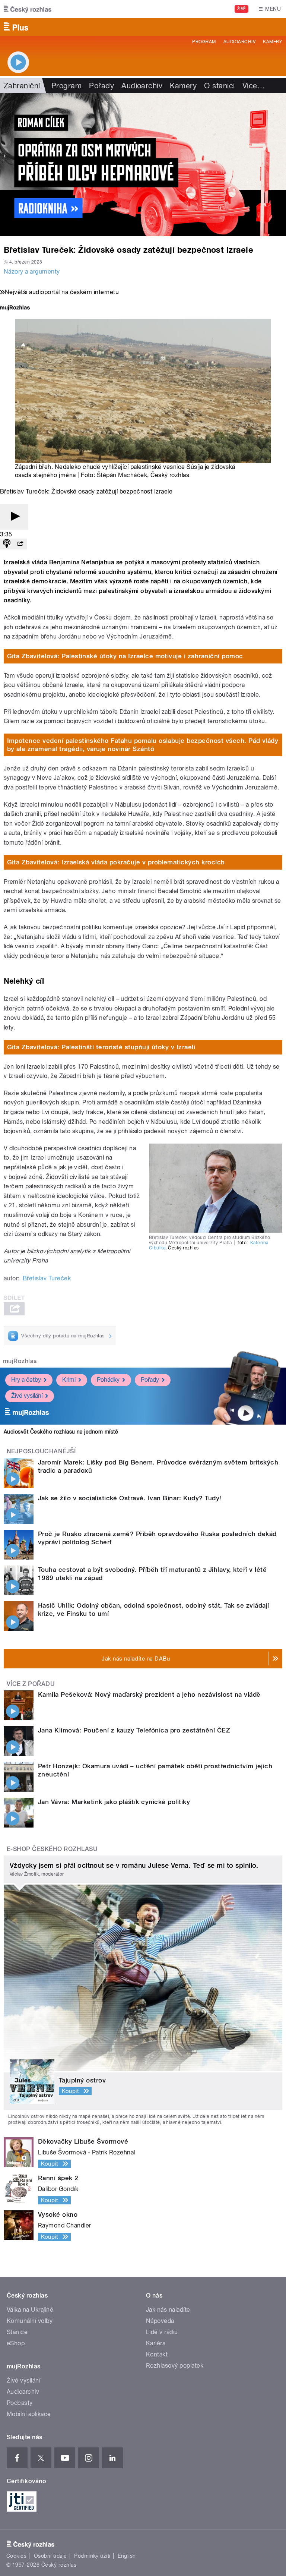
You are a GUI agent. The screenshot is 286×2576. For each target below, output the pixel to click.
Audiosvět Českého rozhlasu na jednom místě (61, 1432)
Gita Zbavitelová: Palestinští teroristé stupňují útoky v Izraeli (101, 1047)
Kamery (273, 42)
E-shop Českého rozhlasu (52, 1849)
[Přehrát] (14, 517)
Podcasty (20, 2403)
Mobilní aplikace (29, 2414)
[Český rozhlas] (28, 9)
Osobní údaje (50, 2556)
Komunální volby (30, 2321)
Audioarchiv (239, 42)
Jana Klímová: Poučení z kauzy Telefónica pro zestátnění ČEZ (134, 1730)
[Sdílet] (20, 544)
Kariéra (156, 2343)
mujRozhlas (20, 1361)
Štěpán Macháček (122, 475)
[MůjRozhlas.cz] (15, 308)
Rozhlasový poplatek (175, 2366)
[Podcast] (7, 544)
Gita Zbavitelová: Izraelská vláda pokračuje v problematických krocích (116, 862)
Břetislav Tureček (47, 1278)
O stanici (219, 86)
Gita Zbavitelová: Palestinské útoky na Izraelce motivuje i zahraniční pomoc (125, 656)
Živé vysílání (27, 1396)
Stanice (17, 2332)
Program (204, 42)
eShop (16, 2343)
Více (254, 86)
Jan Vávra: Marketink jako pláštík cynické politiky (114, 1802)
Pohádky (108, 1380)
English (127, 2556)
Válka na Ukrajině (30, 2310)
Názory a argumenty (32, 272)
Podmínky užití (92, 2556)
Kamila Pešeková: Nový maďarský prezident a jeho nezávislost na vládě (149, 1694)
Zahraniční (22, 86)
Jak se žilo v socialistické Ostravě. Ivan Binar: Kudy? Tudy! (130, 1498)
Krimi (69, 1380)
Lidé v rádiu (162, 2332)
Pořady (101, 86)
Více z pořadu (31, 1684)
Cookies (16, 2556)
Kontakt (157, 2354)
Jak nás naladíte (168, 2310)
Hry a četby (26, 1380)
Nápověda (160, 2321)
